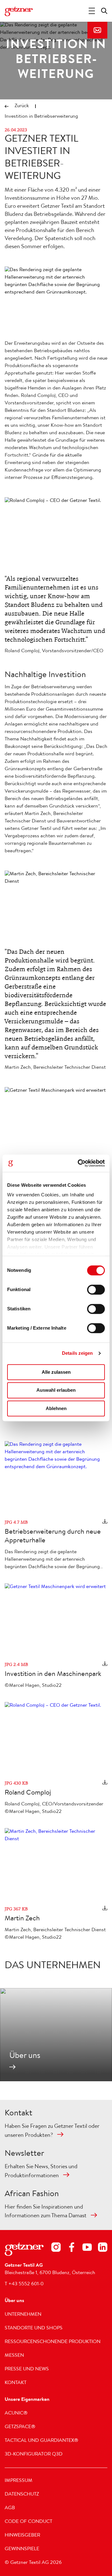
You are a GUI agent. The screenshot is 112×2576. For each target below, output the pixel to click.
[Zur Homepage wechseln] (19, 11)
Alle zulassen (56, 1372)
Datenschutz (22, 2495)
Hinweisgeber (22, 2536)
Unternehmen (23, 2315)
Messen (14, 2356)
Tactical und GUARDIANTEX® (42, 2441)
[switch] (96, 1290)
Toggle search (104, 11)
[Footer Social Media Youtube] (87, 2248)
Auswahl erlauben (56, 1390)
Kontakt (97, 30)
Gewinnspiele (22, 2549)
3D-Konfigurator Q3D (34, 2455)
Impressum (19, 2481)
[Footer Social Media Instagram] (56, 2248)
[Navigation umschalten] (92, 11)
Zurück (22, 106)
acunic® (16, 2414)
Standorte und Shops (34, 2328)
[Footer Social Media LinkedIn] (103, 2248)
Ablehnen (56, 1408)
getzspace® (20, 2427)
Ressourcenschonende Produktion (53, 2342)
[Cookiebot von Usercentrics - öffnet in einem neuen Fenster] (79, 1163)
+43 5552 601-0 (26, 2284)
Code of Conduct (28, 2522)
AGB (10, 2508)
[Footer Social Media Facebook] (72, 2248)
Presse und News (27, 2369)
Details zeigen (77, 1353)
